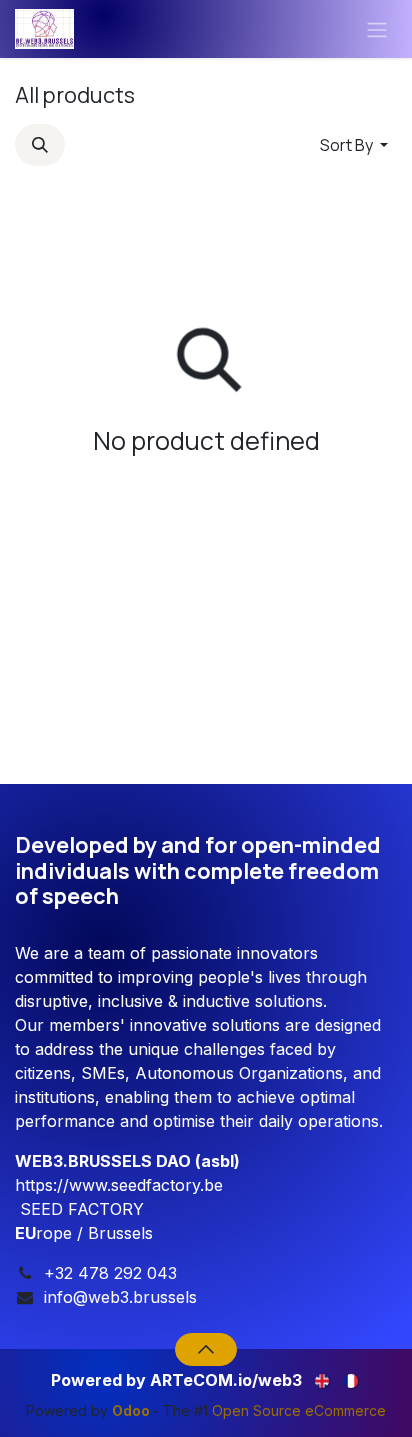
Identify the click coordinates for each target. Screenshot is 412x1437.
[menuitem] (323, 1378)
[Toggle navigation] (377, 29)
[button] (40, 145)
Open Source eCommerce (299, 1410)
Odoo (132, 1410)
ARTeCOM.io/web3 (226, 1380)
